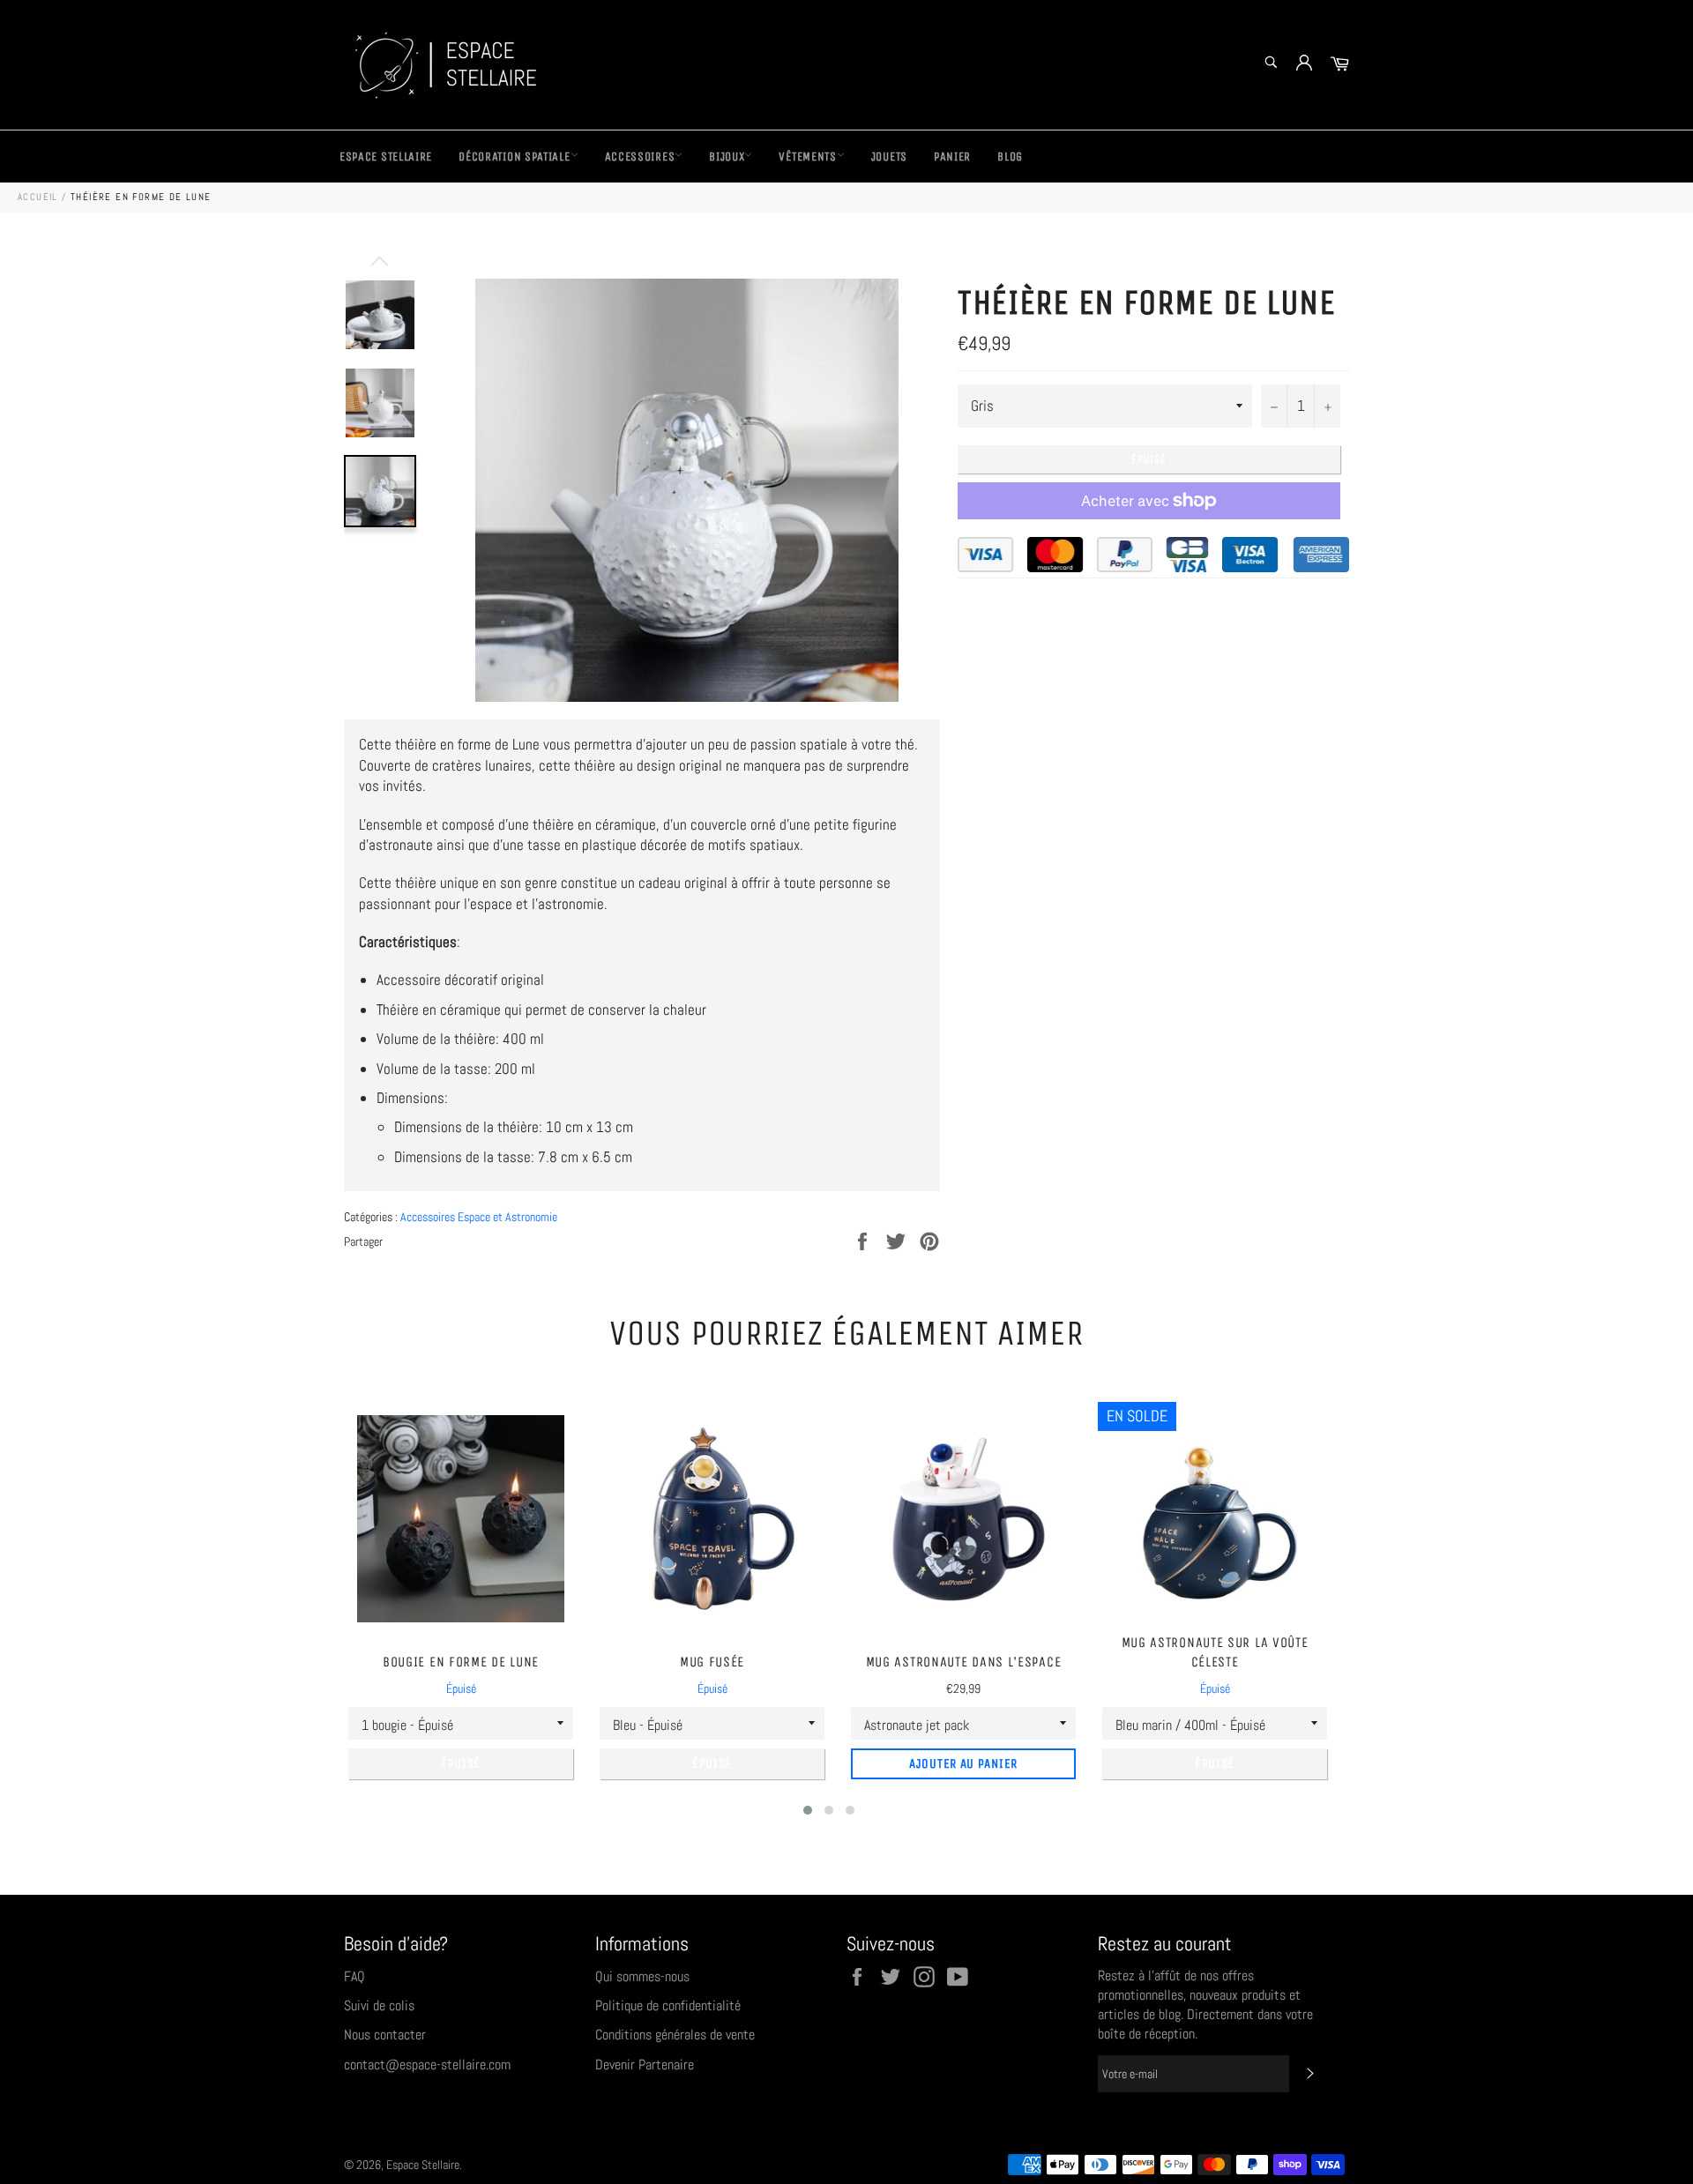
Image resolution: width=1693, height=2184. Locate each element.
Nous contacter (385, 2035)
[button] (808, 1810)
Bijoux (727, 157)
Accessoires (640, 157)
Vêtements (807, 157)
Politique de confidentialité (668, 2005)
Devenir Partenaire (645, 2065)
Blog (1010, 157)
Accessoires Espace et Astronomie (479, 1217)
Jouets (889, 157)
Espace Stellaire (386, 157)
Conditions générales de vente (675, 2035)
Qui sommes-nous (642, 1976)
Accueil (38, 197)
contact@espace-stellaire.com (427, 2065)
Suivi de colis (379, 2005)
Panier (952, 157)
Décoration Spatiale (514, 157)
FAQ (354, 1976)
